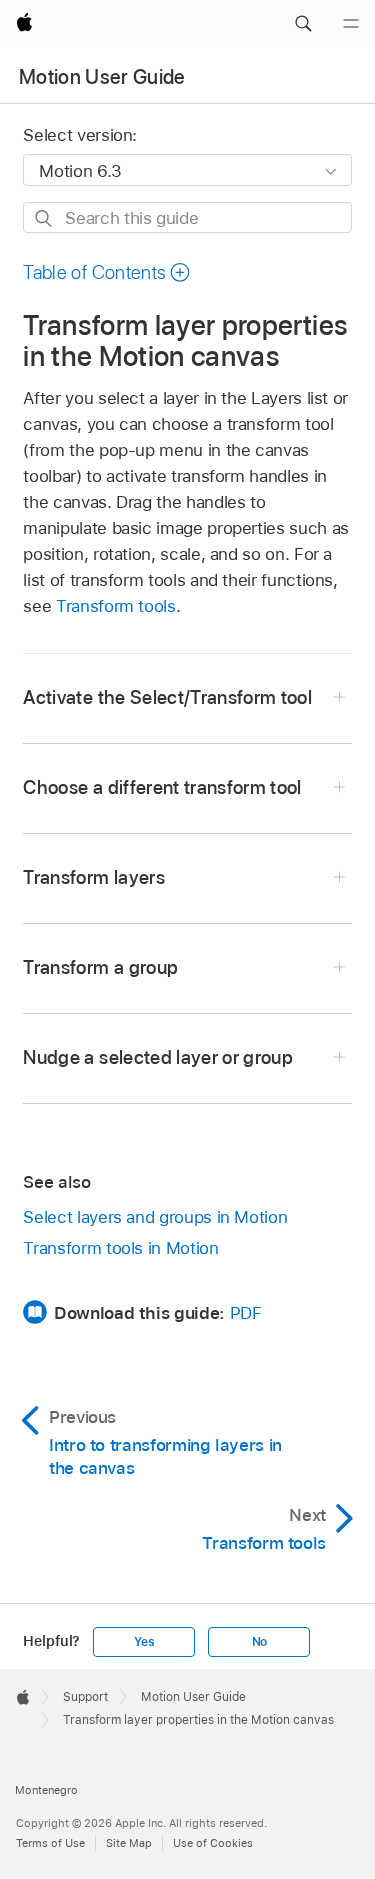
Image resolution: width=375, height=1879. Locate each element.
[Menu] (351, 24)
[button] (303, 24)
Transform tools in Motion (120, 1248)
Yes (144, 1642)
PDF (246, 1313)
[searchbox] (187, 217)
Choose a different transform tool (162, 787)
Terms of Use (50, 1843)
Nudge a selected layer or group (158, 1057)
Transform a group (100, 967)
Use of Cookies (213, 1843)
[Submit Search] (44, 218)
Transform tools (116, 606)
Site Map (129, 1843)
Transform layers (93, 877)
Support (85, 1697)
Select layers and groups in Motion (155, 1217)
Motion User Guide (102, 77)
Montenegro (46, 1790)
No (260, 1642)
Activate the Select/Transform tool (167, 697)
